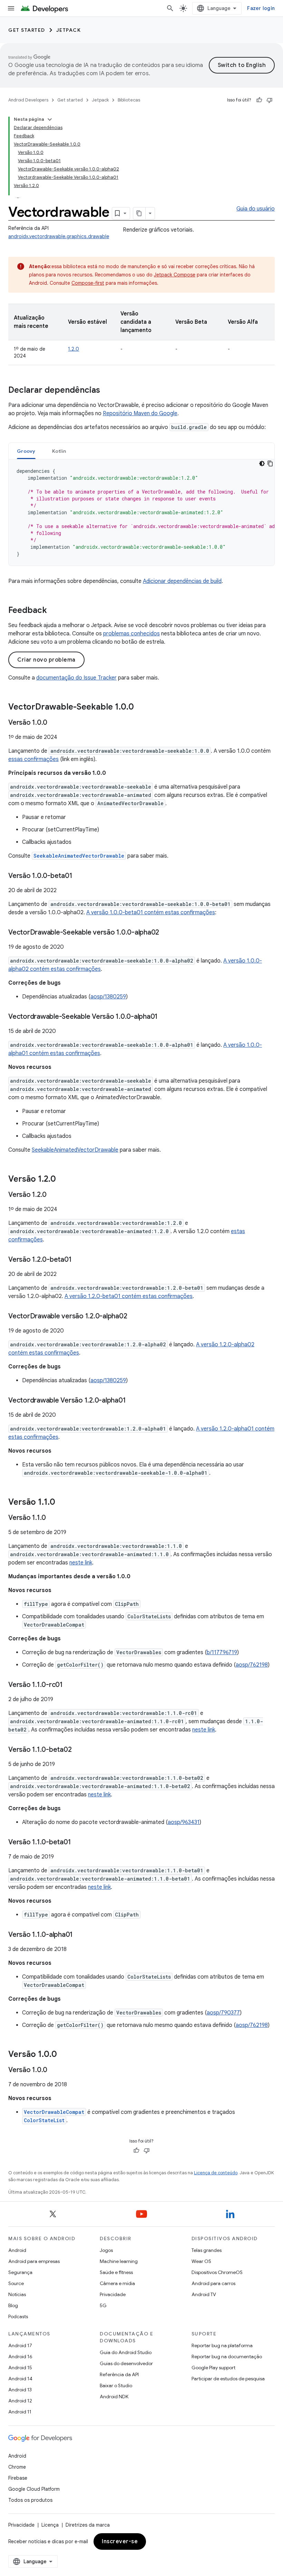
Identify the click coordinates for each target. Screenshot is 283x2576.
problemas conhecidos (131, 634)
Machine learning (119, 2261)
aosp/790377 (223, 2013)
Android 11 (20, 2412)
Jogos (106, 2250)
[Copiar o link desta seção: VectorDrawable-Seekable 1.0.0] (141, 708)
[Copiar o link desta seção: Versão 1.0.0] (54, 723)
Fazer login (261, 8)
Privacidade (113, 2294)
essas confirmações (33, 759)
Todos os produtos (30, 2500)
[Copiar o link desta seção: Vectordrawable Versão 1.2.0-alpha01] (133, 1401)
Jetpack (69, 30)
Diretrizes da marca (88, 2525)
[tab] (26, 451)
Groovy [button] (26, 451)
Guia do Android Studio (126, 2352)
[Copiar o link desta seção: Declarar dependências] (107, 391)
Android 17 (20, 2345)
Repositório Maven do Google (140, 413)
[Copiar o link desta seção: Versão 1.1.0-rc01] (70, 1685)
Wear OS (201, 2261)
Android (17, 2250)
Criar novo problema (46, 660)
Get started (27, 30)
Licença (50, 2525)
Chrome (17, 2467)
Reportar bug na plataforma (222, 2345)
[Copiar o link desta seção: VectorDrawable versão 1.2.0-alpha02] (134, 1317)
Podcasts (18, 2316)
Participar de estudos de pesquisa (228, 2379)
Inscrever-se (120, 2541)
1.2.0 (74, 349)
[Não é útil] (270, 100)
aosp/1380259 (108, 997)
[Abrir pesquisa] (170, 8)
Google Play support (213, 2368)
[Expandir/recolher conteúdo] (50, 119)
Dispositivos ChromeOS (217, 2272)
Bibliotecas (129, 100)
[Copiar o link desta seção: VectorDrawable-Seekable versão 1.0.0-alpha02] (166, 933)
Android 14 (20, 2379)
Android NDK (114, 2397)
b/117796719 (222, 1652)
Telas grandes (207, 2250)
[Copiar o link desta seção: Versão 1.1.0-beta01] (78, 1843)
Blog (13, 2305)
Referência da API (119, 2374)
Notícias (17, 2294)
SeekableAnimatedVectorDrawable (75, 1150)
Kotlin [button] (59, 451)
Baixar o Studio (116, 2385)
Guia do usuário (256, 209)
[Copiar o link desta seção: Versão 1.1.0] (62, 1503)
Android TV (204, 2294)
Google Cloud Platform (34, 2489)
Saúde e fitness (116, 2272)
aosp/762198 (252, 1665)
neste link (81, 1563)
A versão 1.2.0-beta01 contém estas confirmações (129, 1296)
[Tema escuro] (262, 464)
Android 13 (20, 2390)
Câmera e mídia (117, 2283)
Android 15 (20, 2368)
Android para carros (213, 2283)
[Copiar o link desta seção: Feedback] (54, 611)
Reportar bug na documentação (227, 2357)
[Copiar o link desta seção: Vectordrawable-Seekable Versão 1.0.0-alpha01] (165, 1017)
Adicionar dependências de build (182, 581)
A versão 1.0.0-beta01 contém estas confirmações (151, 913)
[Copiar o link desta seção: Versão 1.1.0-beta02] (78, 1750)
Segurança (20, 2272)
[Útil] (259, 100)
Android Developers (28, 100)
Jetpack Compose (175, 275)
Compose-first (88, 283)
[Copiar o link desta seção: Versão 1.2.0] (63, 1180)
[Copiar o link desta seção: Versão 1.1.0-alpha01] (80, 1935)
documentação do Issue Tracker (76, 678)
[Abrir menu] (11, 8)
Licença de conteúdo (216, 2173)
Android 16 (20, 2357)
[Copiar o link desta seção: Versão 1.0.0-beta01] (79, 876)
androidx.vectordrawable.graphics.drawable (59, 236)
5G (103, 2305)
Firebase (18, 2478)
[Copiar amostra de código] (270, 464)
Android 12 (20, 2401)
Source (16, 2283)
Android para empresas (34, 2261)
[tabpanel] (141, 513)
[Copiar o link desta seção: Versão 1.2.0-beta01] (78, 1260)
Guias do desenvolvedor (126, 2363)
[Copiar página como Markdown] (139, 213)
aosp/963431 (184, 1822)
